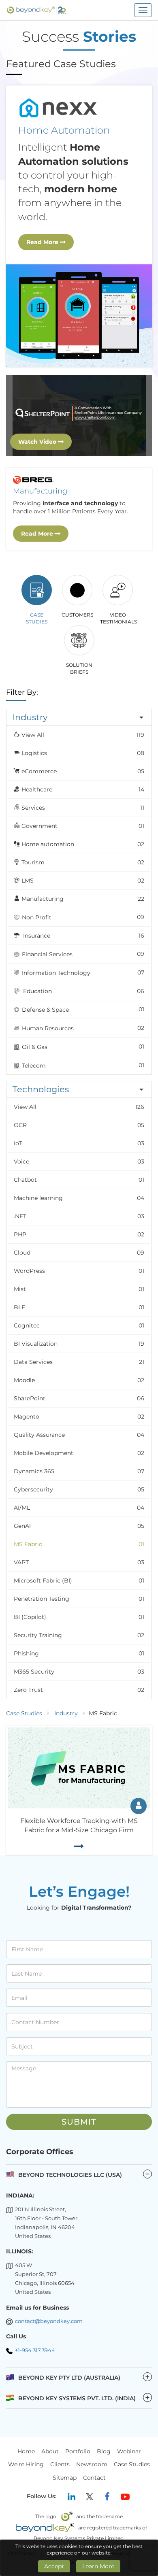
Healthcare (83, 789)
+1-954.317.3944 (35, 2350)
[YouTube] (125, 2497)
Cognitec (79, 1325)
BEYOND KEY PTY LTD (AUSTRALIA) (84, 2377)
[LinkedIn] (72, 2497)
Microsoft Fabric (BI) (79, 1580)
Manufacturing (83, 899)
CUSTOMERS (77, 615)
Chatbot (79, 1180)
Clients (60, 2465)
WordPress (79, 1271)
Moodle (79, 1380)
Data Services (79, 1362)
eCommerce (83, 771)
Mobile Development (79, 1453)
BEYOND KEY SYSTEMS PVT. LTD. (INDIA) (84, 2398)
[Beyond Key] (36, 10)
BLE (79, 1307)
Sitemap (65, 2478)
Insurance (83, 936)
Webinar (129, 2451)
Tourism (83, 862)
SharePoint (79, 1398)
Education (83, 991)
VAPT (79, 1562)
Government (83, 826)
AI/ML (79, 1508)
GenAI (79, 1526)
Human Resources (82, 1028)
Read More (43, 242)
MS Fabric (79, 1544)
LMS (83, 881)
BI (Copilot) (79, 1617)
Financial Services (82, 954)
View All (83, 735)
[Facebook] (107, 2497)
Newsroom (92, 2465)
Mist (79, 1289)
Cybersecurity (79, 1489)
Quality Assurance (79, 1435)
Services (83, 808)
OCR (79, 1125)
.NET (79, 1216)
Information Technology (82, 973)
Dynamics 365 (79, 1471)
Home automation (83, 844)
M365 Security (79, 1672)
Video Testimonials (118, 618)
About (50, 2451)
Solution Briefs (79, 668)
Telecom (82, 1065)
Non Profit (82, 917)
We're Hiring (26, 2465)
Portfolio (78, 2451)
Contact (94, 2478)
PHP (79, 1234)
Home (26, 2451)
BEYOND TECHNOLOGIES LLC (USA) (70, 2175)
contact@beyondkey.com (49, 2321)
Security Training (79, 1635)
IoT (79, 1143)
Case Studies (37, 618)
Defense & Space (82, 1009)
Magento (79, 1417)
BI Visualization (79, 1344)
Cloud (79, 1253)
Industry (66, 1713)
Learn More (98, 2566)
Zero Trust (79, 1690)
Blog (104, 2451)
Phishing (79, 1653)
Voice (79, 1161)
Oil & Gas (82, 1047)
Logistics (83, 753)
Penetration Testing (79, 1599)
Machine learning (79, 1198)
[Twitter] (90, 2497)
